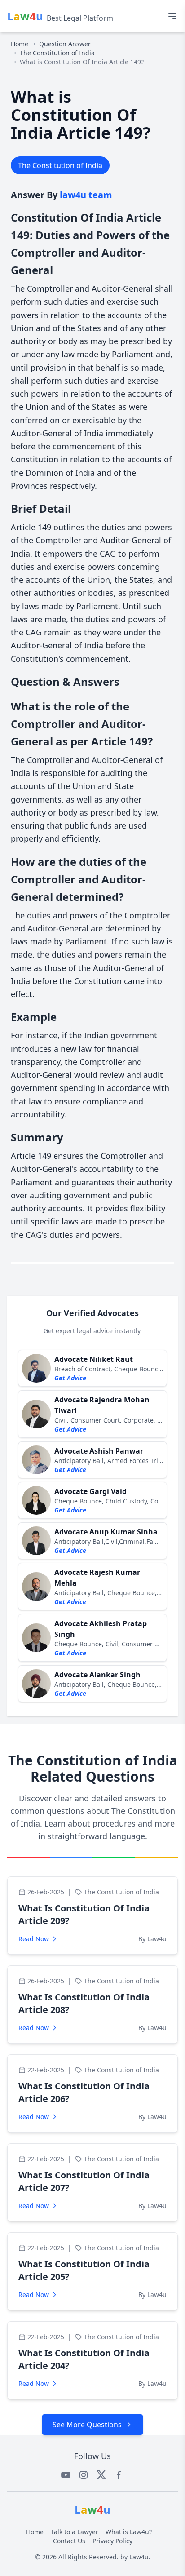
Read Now (34, 1939)
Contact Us (69, 2541)
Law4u (139, 2557)
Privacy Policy (112, 2541)
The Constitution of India (57, 53)
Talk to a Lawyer (75, 2532)
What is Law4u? (129, 2532)
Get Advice (70, 1378)
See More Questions (87, 2425)
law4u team (86, 195)
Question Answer (65, 44)
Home (20, 44)
